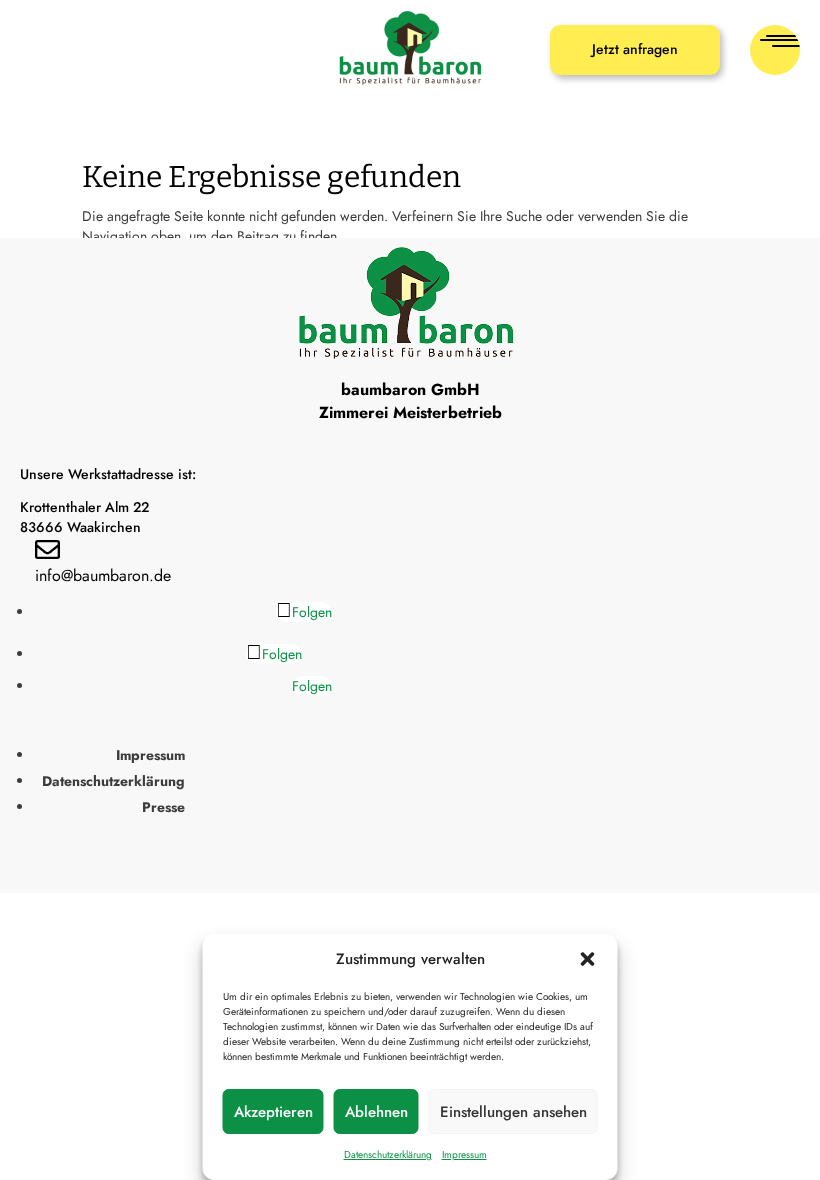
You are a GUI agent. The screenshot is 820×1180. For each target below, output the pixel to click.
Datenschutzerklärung (388, 1154)
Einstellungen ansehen (513, 1112)
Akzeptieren (273, 1112)
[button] (588, 959)
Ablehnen (376, 1112)
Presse (163, 807)
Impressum (464, 1154)
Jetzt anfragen (635, 49)
